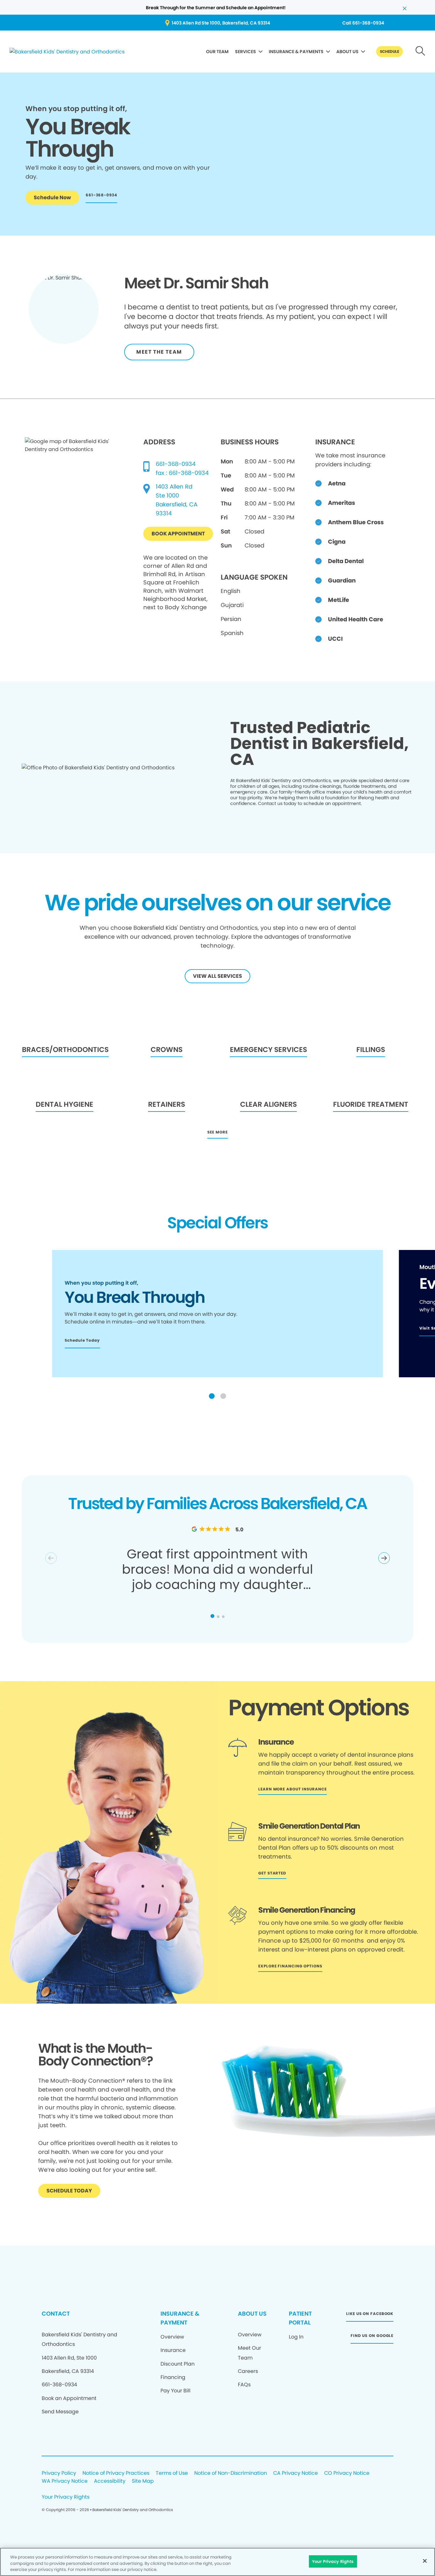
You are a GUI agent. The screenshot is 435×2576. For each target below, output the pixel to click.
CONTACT (56, 2314)
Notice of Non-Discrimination (231, 2473)
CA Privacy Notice (296, 2473)
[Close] (425, 2561)
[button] (212, 1396)
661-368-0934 (176, 464)
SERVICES (246, 52)
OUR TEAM (217, 52)
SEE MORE (217, 1132)
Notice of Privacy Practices (116, 2473)
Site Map (143, 2481)
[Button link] (421, 52)
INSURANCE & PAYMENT (180, 2318)
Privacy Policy (59, 2473)
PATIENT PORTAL (300, 2318)
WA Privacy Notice (65, 2481)
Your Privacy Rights (66, 2497)
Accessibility (110, 2481)
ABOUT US (347, 52)
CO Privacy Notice (347, 2473)
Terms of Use (172, 2473)
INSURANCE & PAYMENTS (296, 52)
